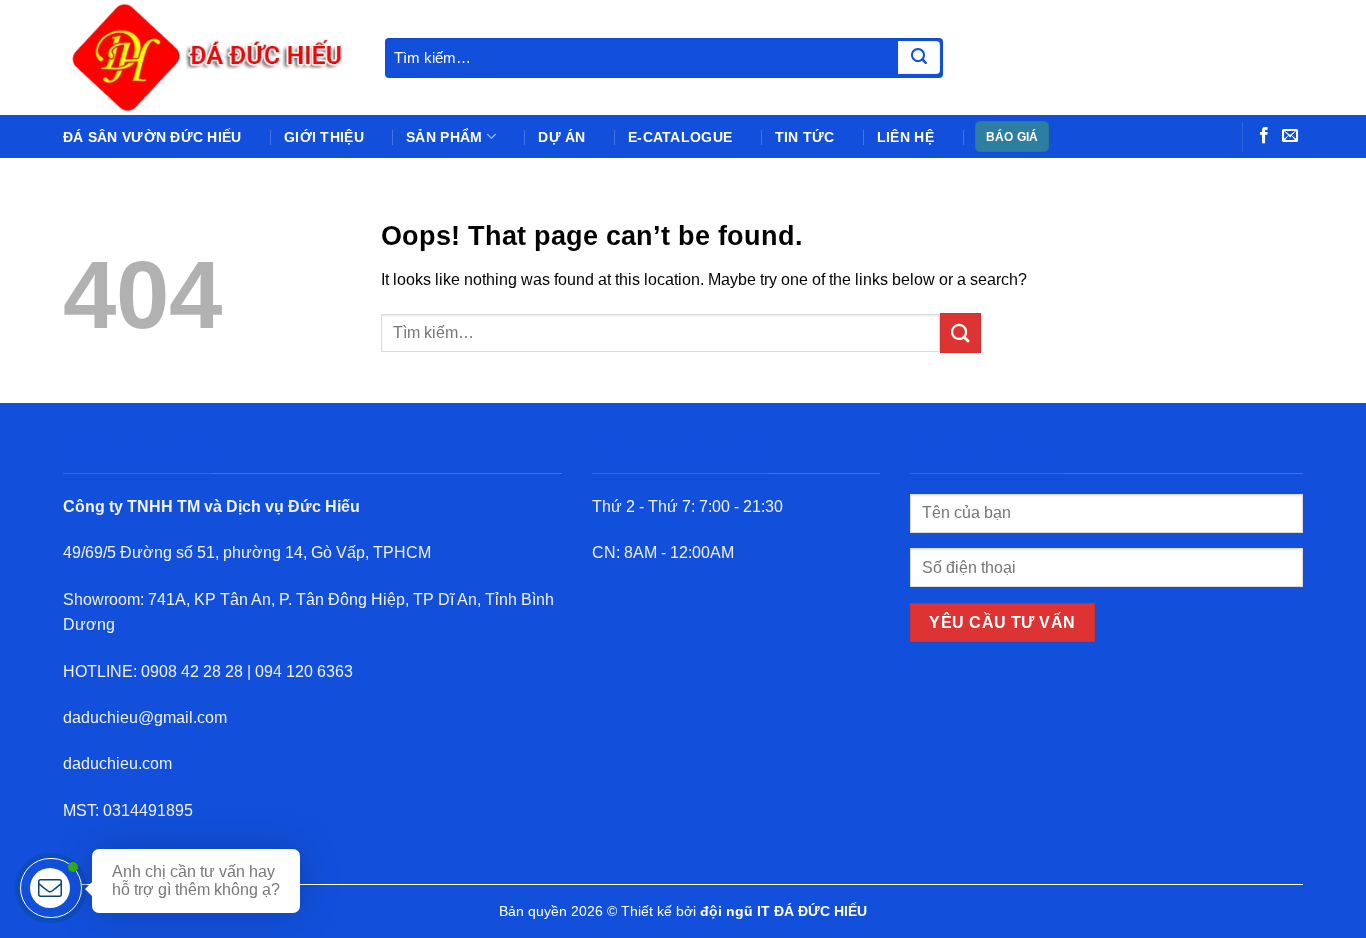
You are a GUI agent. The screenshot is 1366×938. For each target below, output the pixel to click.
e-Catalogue (680, 137)
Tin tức (805, 137)
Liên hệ (905, 137)
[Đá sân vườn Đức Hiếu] (209, 57)
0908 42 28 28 (192, 671)
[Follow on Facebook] (1264, 136)
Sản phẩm (444, 137)
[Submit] (919, 58)
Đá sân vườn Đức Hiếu (152, 137)
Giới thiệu (324, 137)
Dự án (561, 137)
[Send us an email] (1290, 136)
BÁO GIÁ (1012, 137)
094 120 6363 (304, 671)
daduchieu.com (117, 763)
